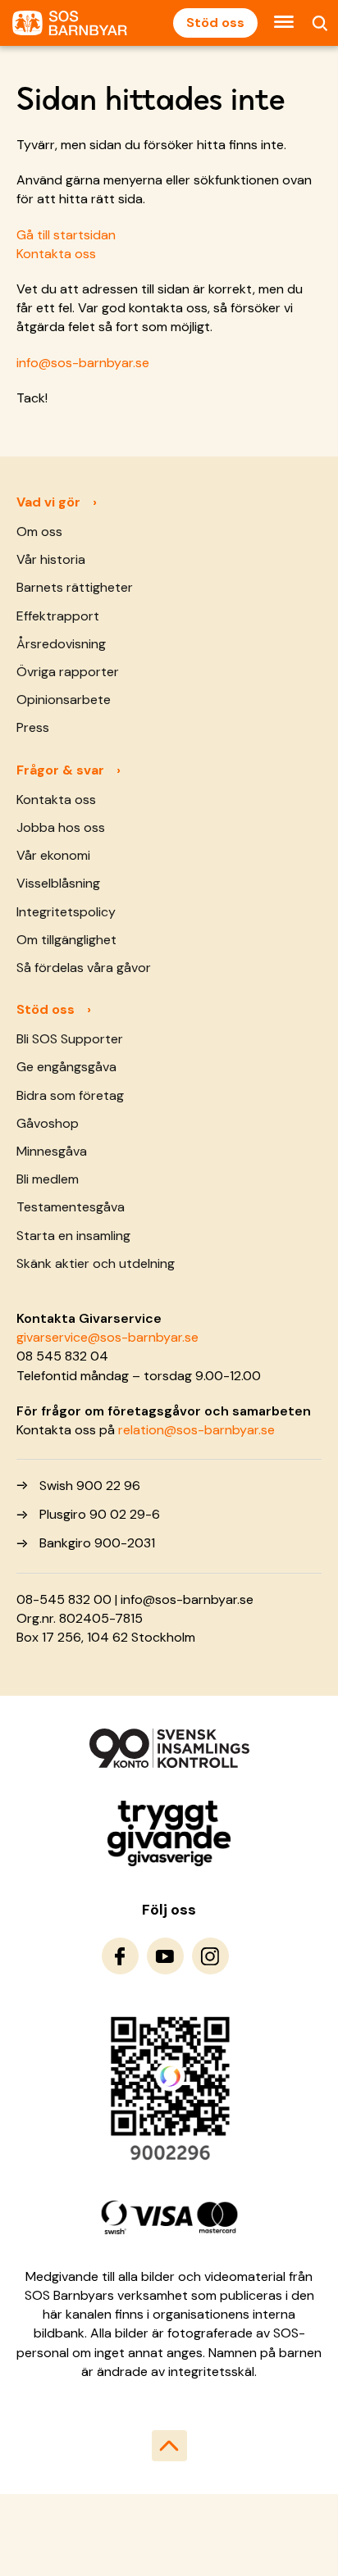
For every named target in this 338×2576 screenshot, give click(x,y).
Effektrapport (58, 616)
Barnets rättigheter (75, 587)
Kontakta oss (56, 254)
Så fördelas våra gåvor (84, 968)
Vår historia (51, 559)
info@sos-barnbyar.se (83, 363)
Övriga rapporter (68, 672)
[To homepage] (70, 23)
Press (33, 727)
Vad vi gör (48, 502)
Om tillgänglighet (66, 940)
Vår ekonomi (53, 855)
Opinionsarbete (64, 700)
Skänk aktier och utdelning (96, 1263)
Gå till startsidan (66, 235)
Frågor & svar (60, 770)
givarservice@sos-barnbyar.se (107, 1337)
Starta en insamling (73, 1236)
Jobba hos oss (61, 827)
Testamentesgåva (71, 1207)
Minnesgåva (52, 1151)
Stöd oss (215, 23)
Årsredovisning (61, 644)
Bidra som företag (70, 1095)
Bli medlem (48, 1179)
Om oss (39, 532)
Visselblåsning (58, 883)
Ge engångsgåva (66, 1067)
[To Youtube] (165, 1956)
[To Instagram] (210, 1956)
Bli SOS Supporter (70, 1039)
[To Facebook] (120, 1956)
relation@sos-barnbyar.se (196, 1430)
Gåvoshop (48, 1123)
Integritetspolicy (66, 912)
